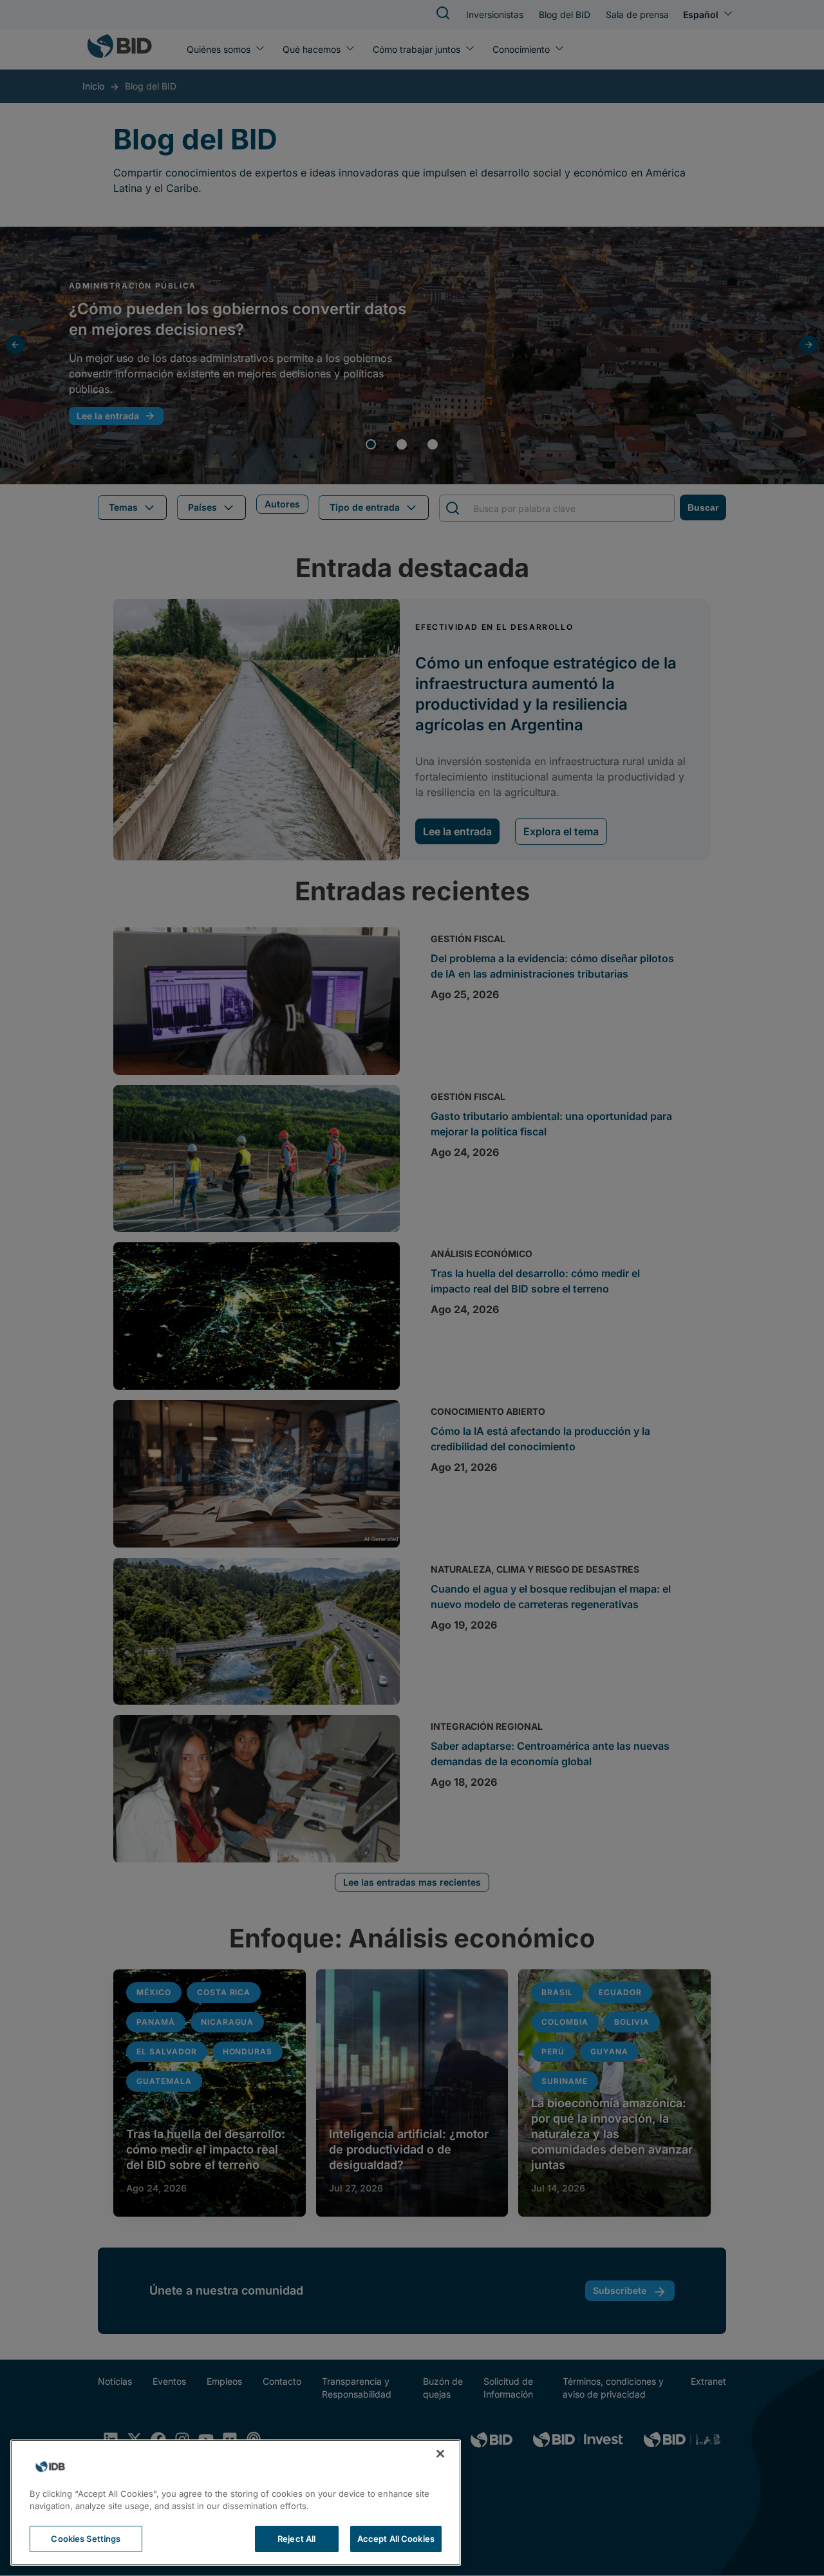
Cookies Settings (86, 2539)
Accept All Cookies (396, 2539)
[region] (236, 2503)
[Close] (440, 2454)
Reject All (296, 2539)
